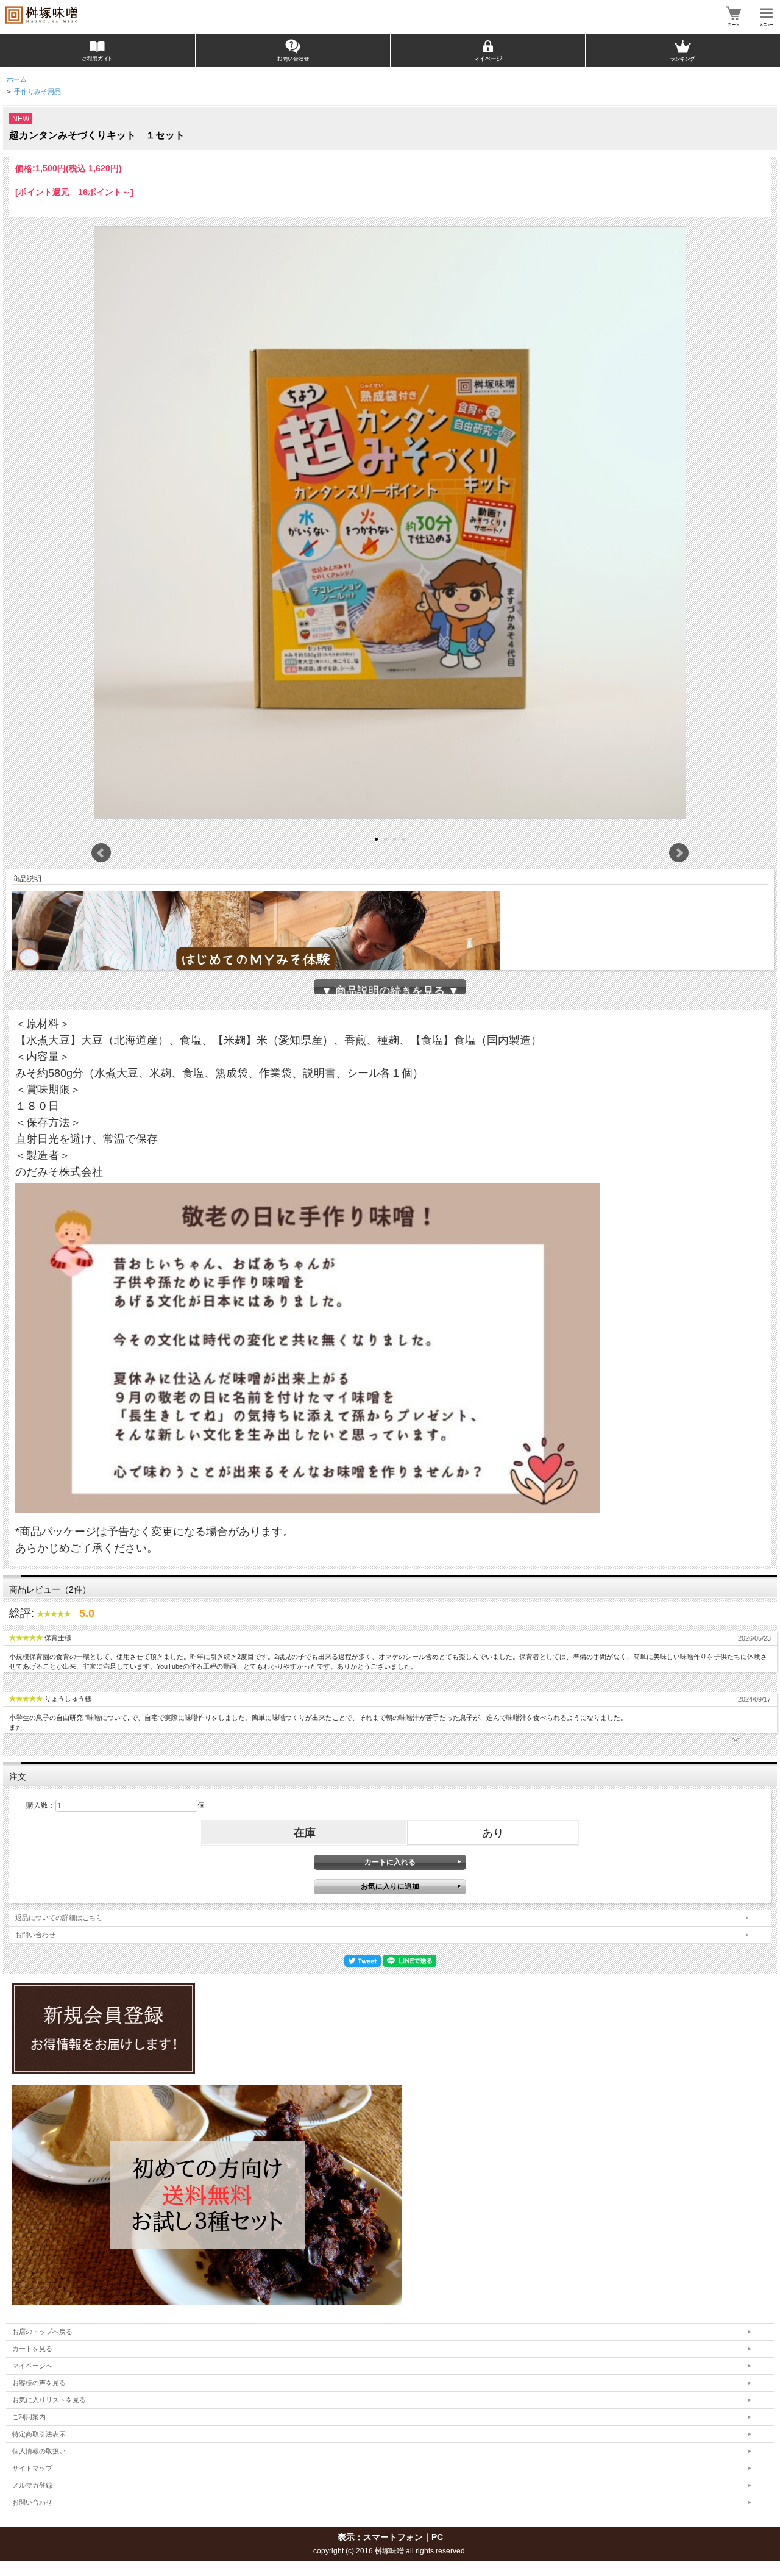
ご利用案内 (29, 2417)
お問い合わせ (35, 1935)
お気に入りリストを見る (49, 2400)
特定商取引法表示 (39, 2434)
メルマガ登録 (32, 2485)
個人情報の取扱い (39, 2451)
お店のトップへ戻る (42, 2332)
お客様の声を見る (39, 2383)
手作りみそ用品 (37, 91)
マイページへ (32, 2366)
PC (437, 2537)
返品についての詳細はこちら (59, 1918)
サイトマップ (32, 2468)
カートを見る (32, 2349)
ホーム (17, 79)
